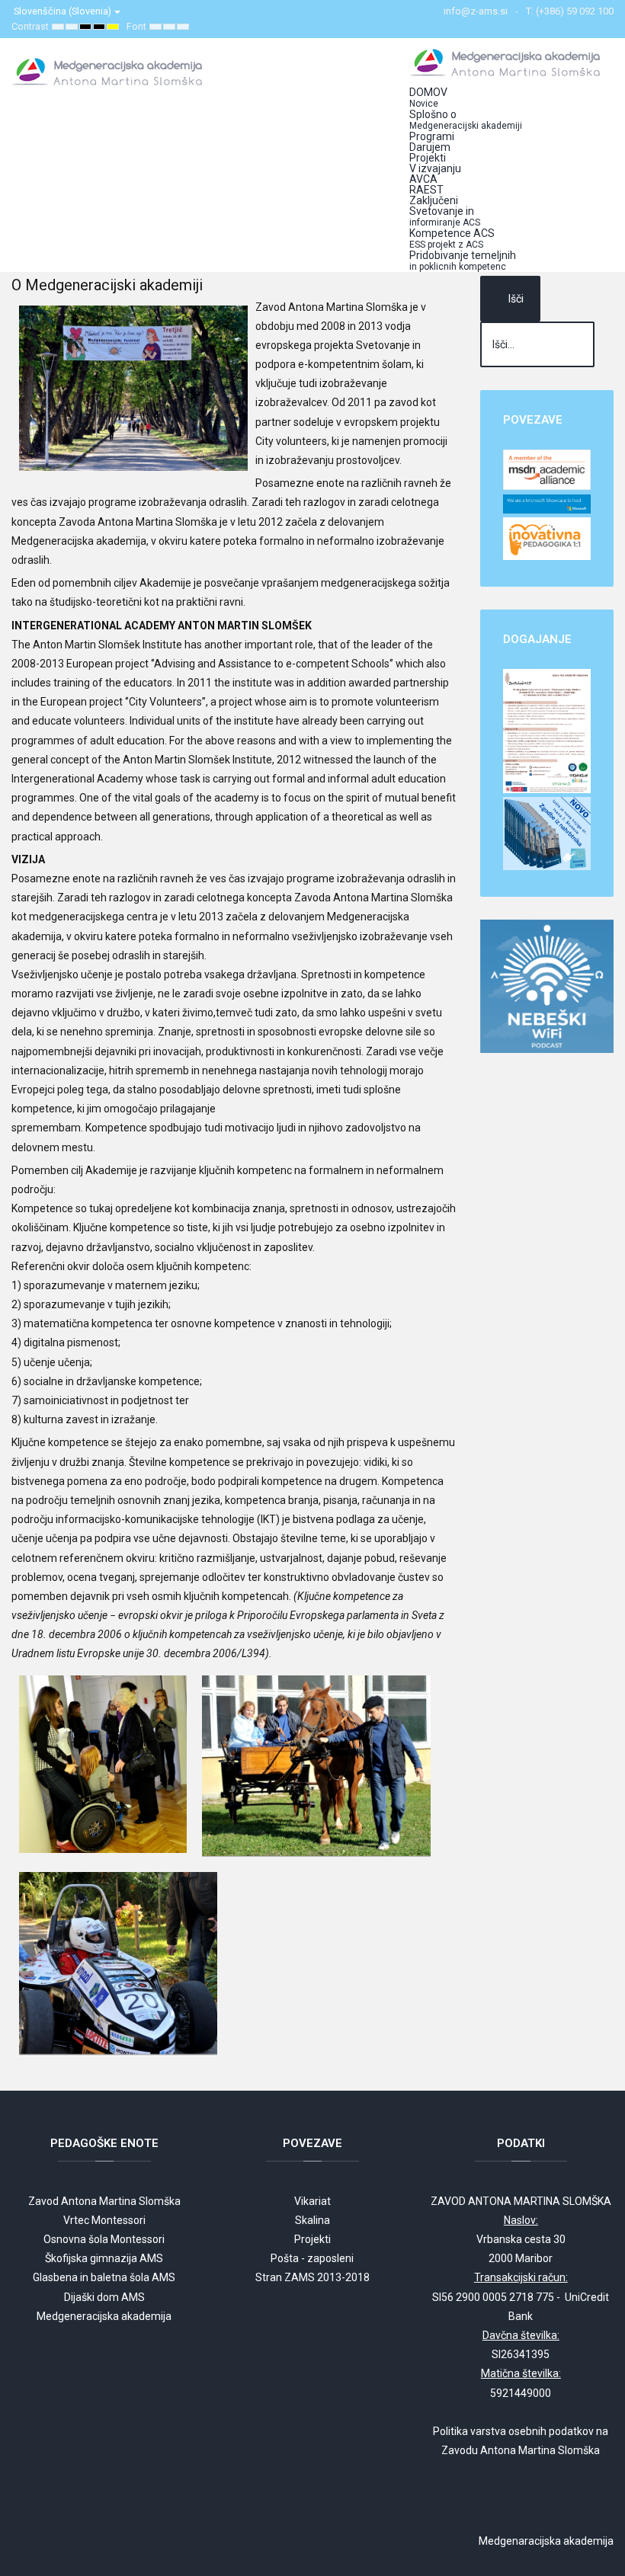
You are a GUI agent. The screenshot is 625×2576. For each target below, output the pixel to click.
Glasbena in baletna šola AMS (104, 2277)
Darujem (430, 147)
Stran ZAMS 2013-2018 (312, 2277)
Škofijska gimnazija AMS (104, 2258)
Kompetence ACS (452, 238)
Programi (432, 136)
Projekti (428, 158)
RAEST (426, 190)
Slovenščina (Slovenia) (64, 11)
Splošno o (466, 120)
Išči (516, 299)
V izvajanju (435, 168)
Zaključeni (434, 200)
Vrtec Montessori (104, 2220)
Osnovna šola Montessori (104, 2239)
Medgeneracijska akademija (104, 2316)
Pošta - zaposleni (312, 2258)
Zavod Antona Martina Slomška (104, 2201)
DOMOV (428, 98)
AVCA (423, 179)
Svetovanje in (445, 216)
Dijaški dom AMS (104, 2297)
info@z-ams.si (476, 11)
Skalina (312, 2220)
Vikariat (312, 2201)
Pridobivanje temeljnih (463, 261)
